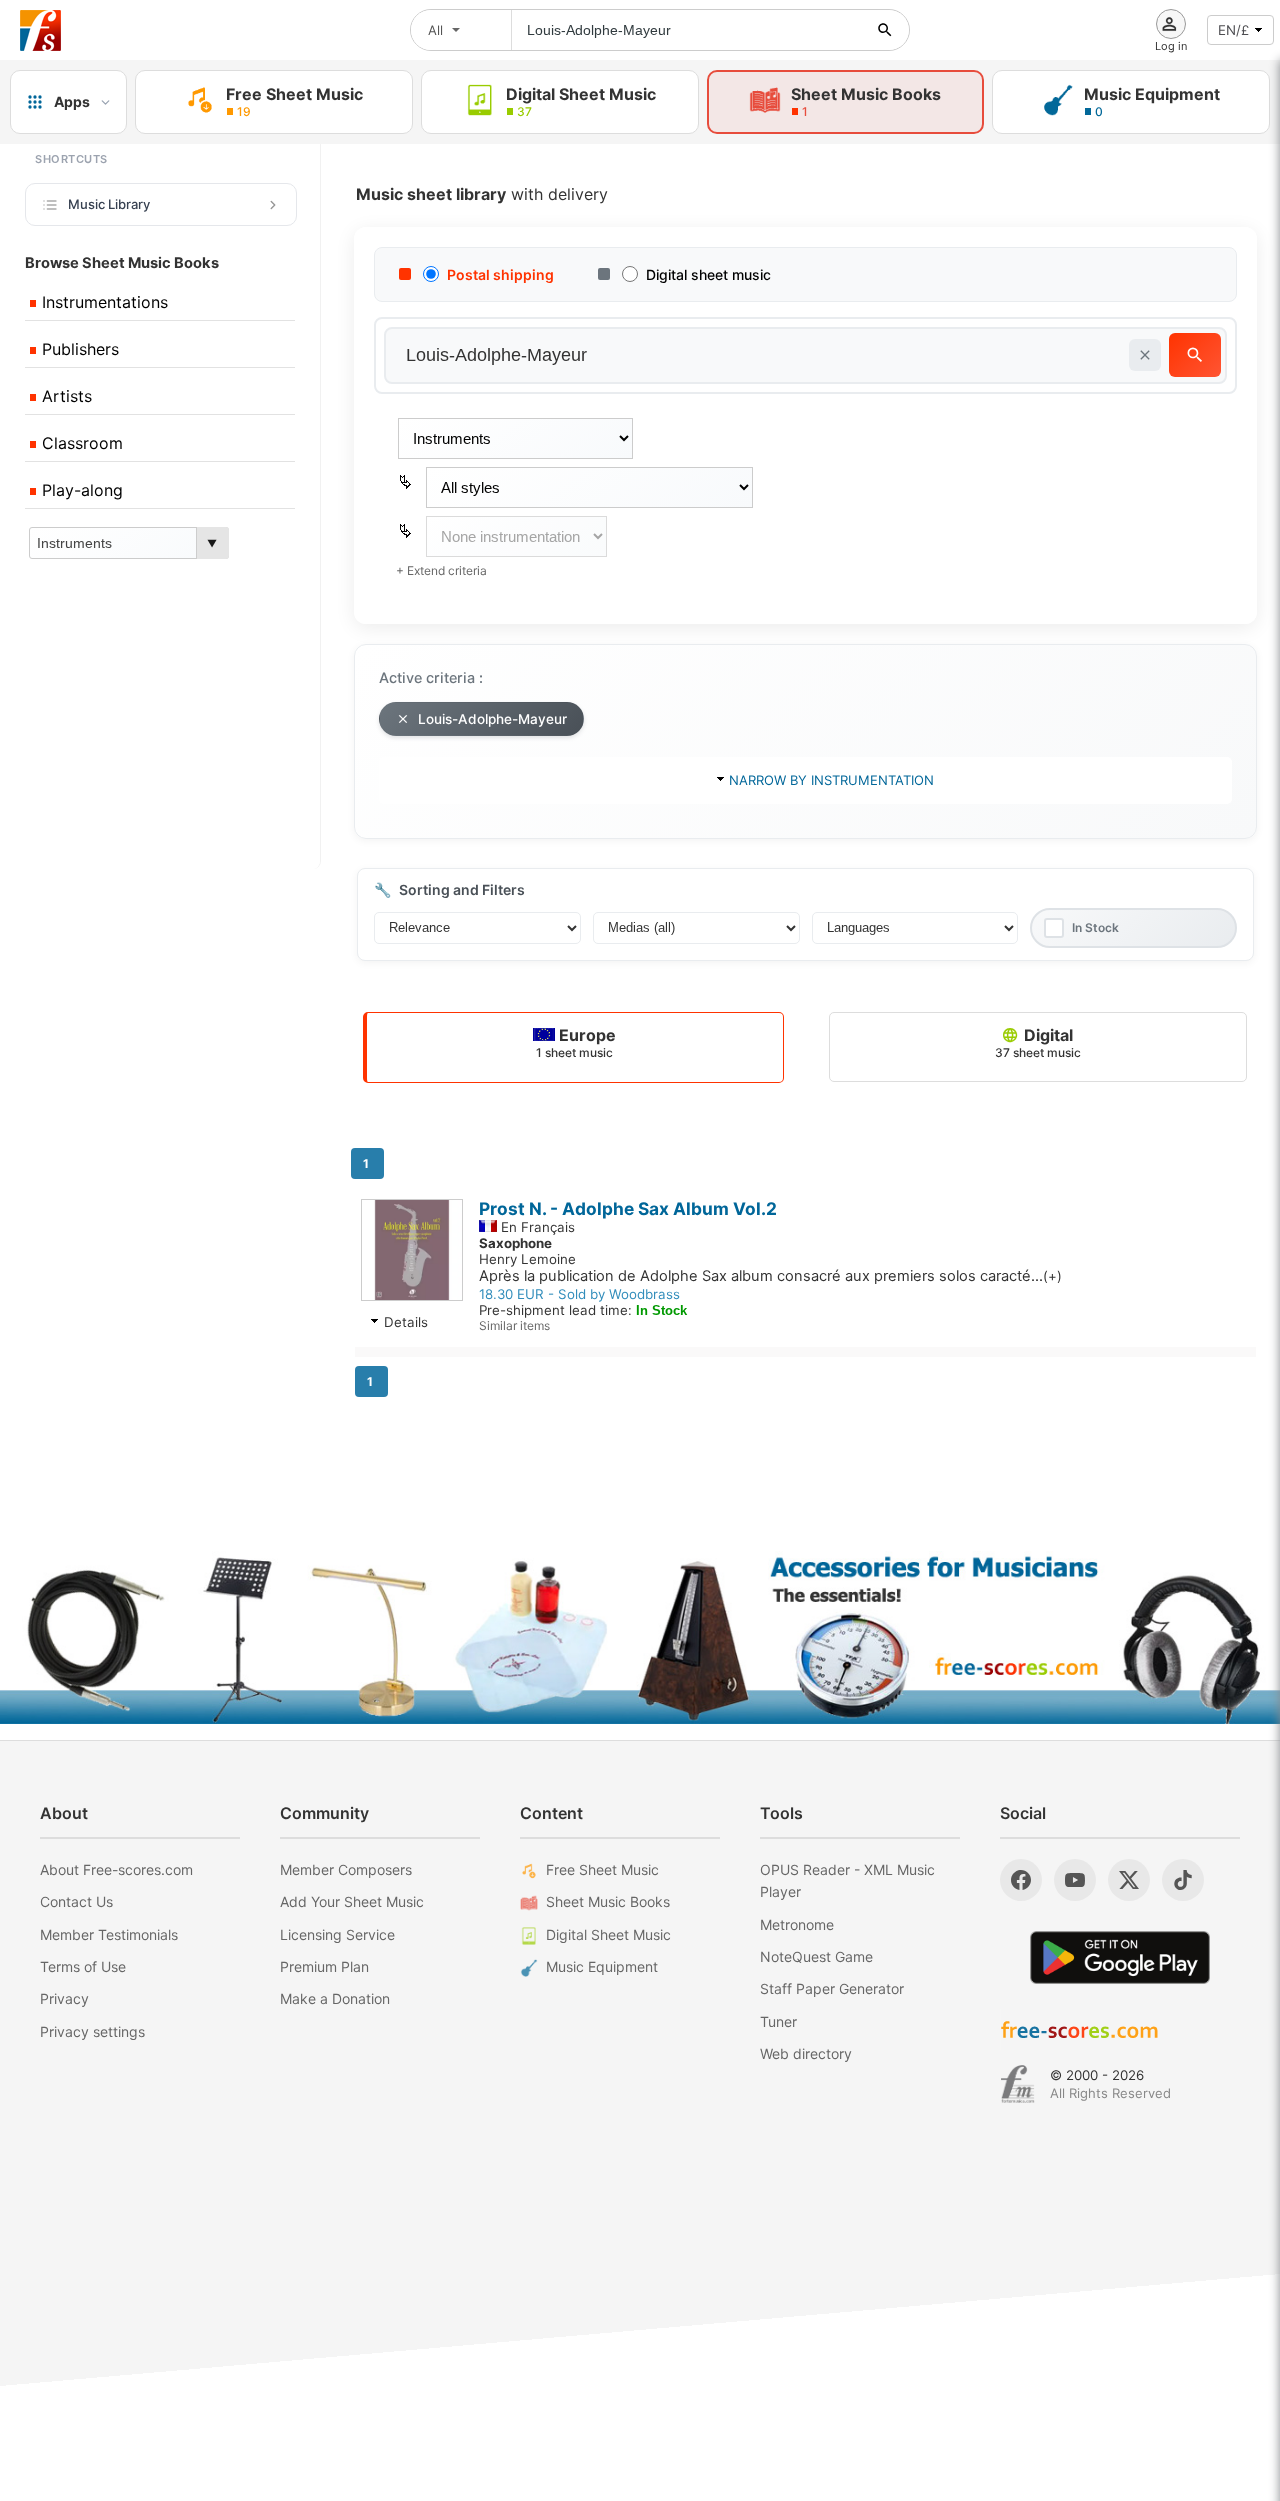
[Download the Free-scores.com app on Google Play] (1120, 1957)
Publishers (78, 349)
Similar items (514, 1325)
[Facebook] (1021, 1880)
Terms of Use (83, 1966)
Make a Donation (335, 1998)
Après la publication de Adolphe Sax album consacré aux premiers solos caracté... (770, 1276)
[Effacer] (1145, 355)
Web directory (806, 2053)
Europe (576, 1042)
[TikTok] (1183, 1880)
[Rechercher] (885, 30)
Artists (64, 396)
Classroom (80, 443)
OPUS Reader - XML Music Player (847, 1880)
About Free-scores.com (116, 1869)
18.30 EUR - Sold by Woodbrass (579, 1294)
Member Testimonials (109, 1934)
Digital (1038, 1042)
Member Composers (346, 1869)
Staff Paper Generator (832, 1988)
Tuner (778, 2021)
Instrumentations (102, 302)
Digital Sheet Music (608, 1934)
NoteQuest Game (816, 1956)
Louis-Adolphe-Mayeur (492, 719)
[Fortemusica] (1017, 2084)
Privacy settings (92, 2031)
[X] (1129, 1880)
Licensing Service (337, 1934)
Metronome (797, 1924)
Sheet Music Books (608, 1901)
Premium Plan (324, 1966)
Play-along (80, 490)
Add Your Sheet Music (352, 1901)
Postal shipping (500, 274)
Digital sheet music (708, 274)
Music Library (109, 204)
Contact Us (76, 1901)
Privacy (64, 1998)
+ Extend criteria (441, 570)
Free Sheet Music (602, 1869)
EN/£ (1233, 30)
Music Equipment (602, 1966)
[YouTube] (1075, 1880)
